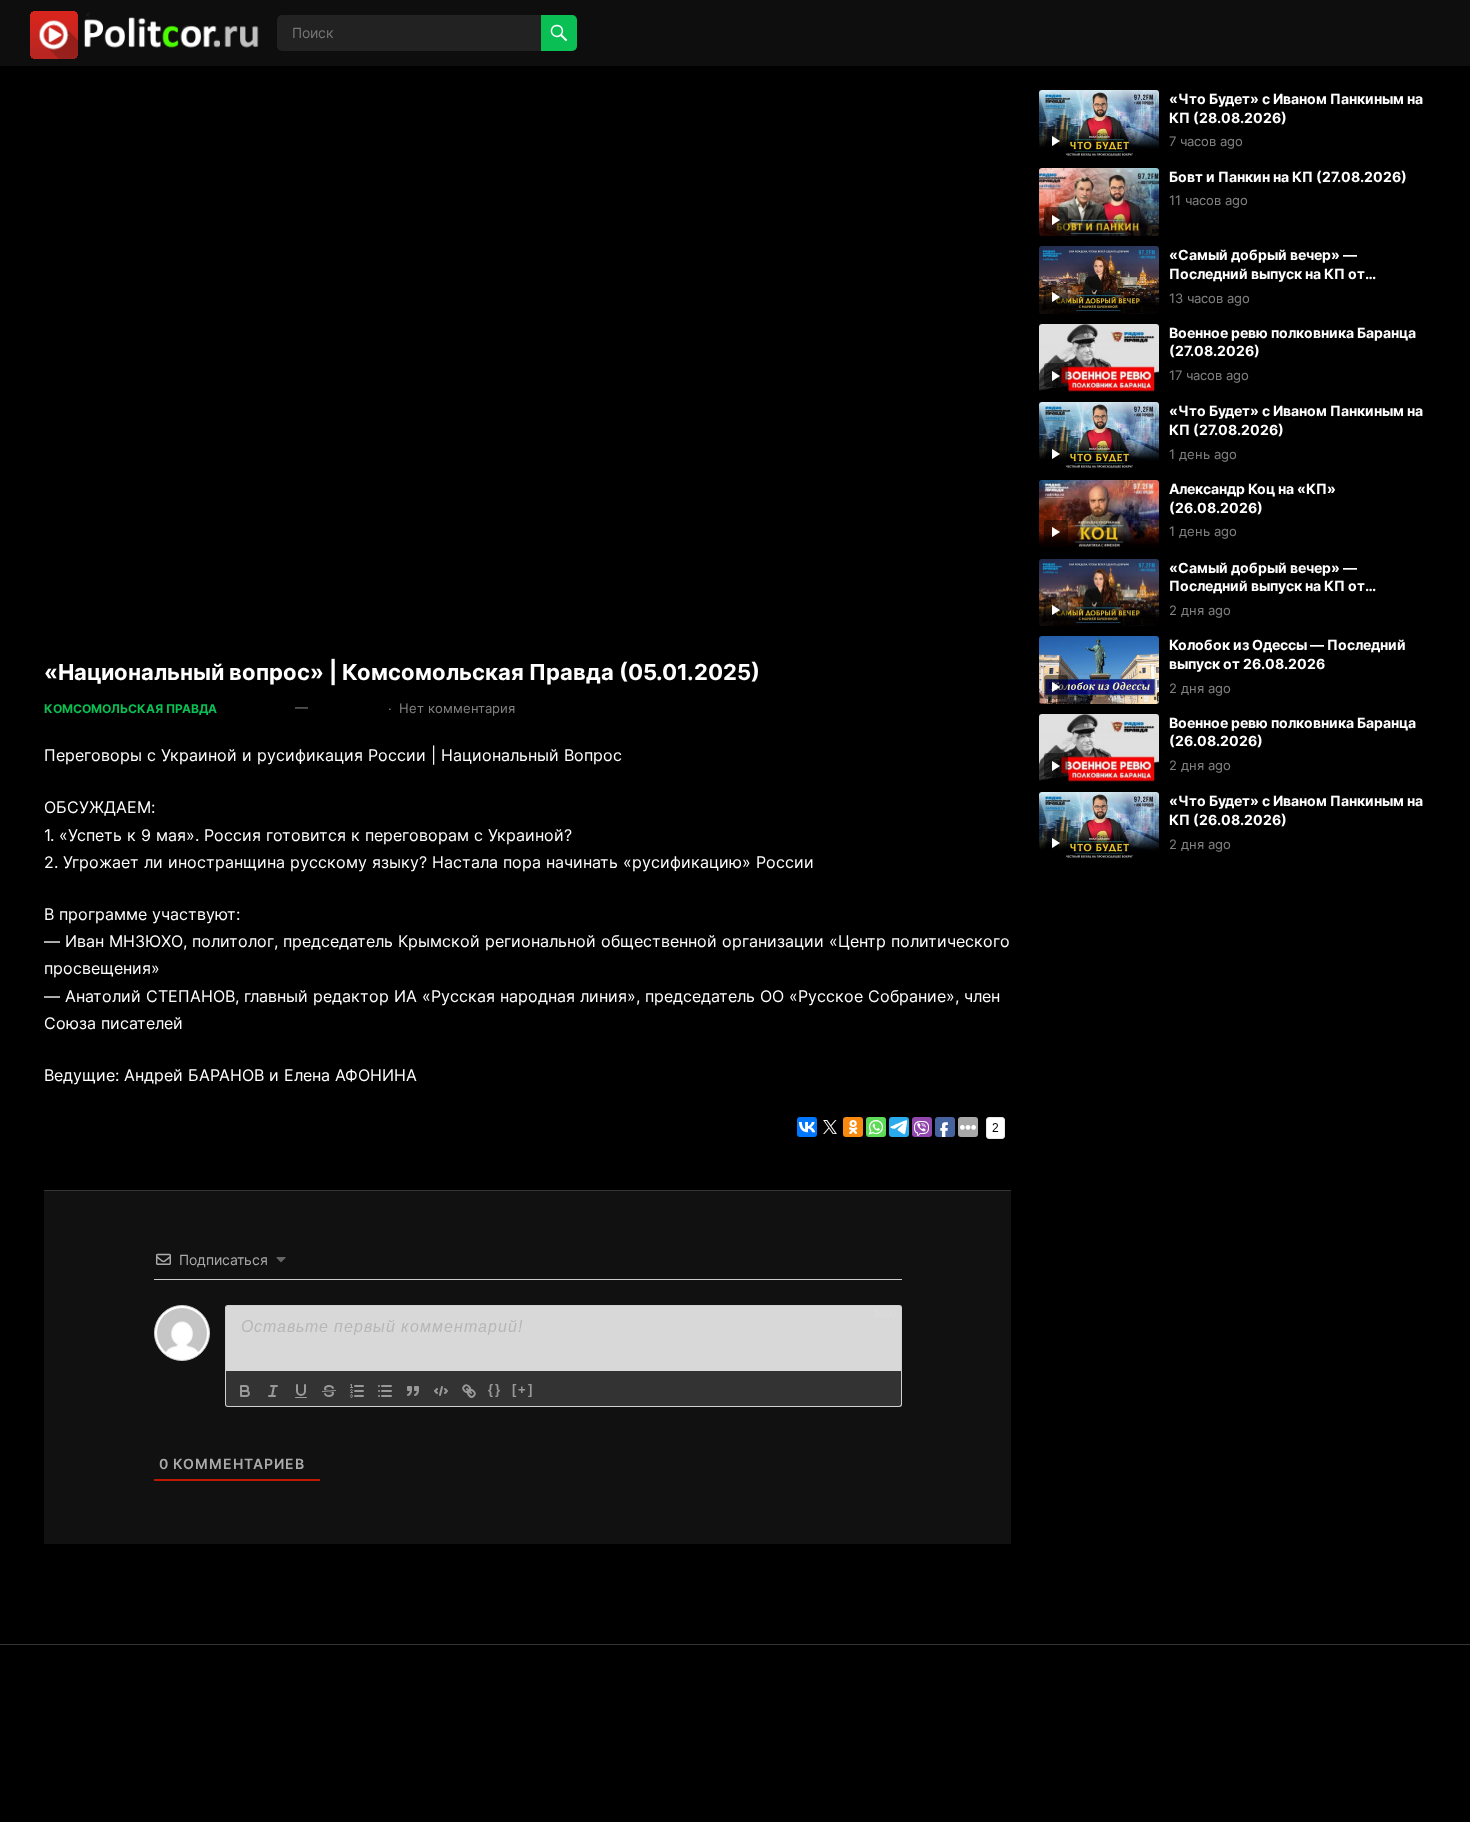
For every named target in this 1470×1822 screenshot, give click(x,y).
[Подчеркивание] (301, 1391)
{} (495, 1389)
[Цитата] (413, 1391)
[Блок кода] (441, 1391)
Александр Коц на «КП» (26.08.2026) (1252, 498)
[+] (523, 1389)
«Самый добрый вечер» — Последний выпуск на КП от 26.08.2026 (1267, 586)
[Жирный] (245, 1391)
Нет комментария (457, 708)
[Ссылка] (469, 1391)
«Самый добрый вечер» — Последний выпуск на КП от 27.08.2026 (1267, 273)
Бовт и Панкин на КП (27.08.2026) (1288, 176)
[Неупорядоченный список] (385, 1391)
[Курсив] (273, 1391)
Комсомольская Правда (130, 708)
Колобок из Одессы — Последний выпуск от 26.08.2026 (1287, 654)
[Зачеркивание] (329, 1391)
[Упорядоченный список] (357, 1391)
